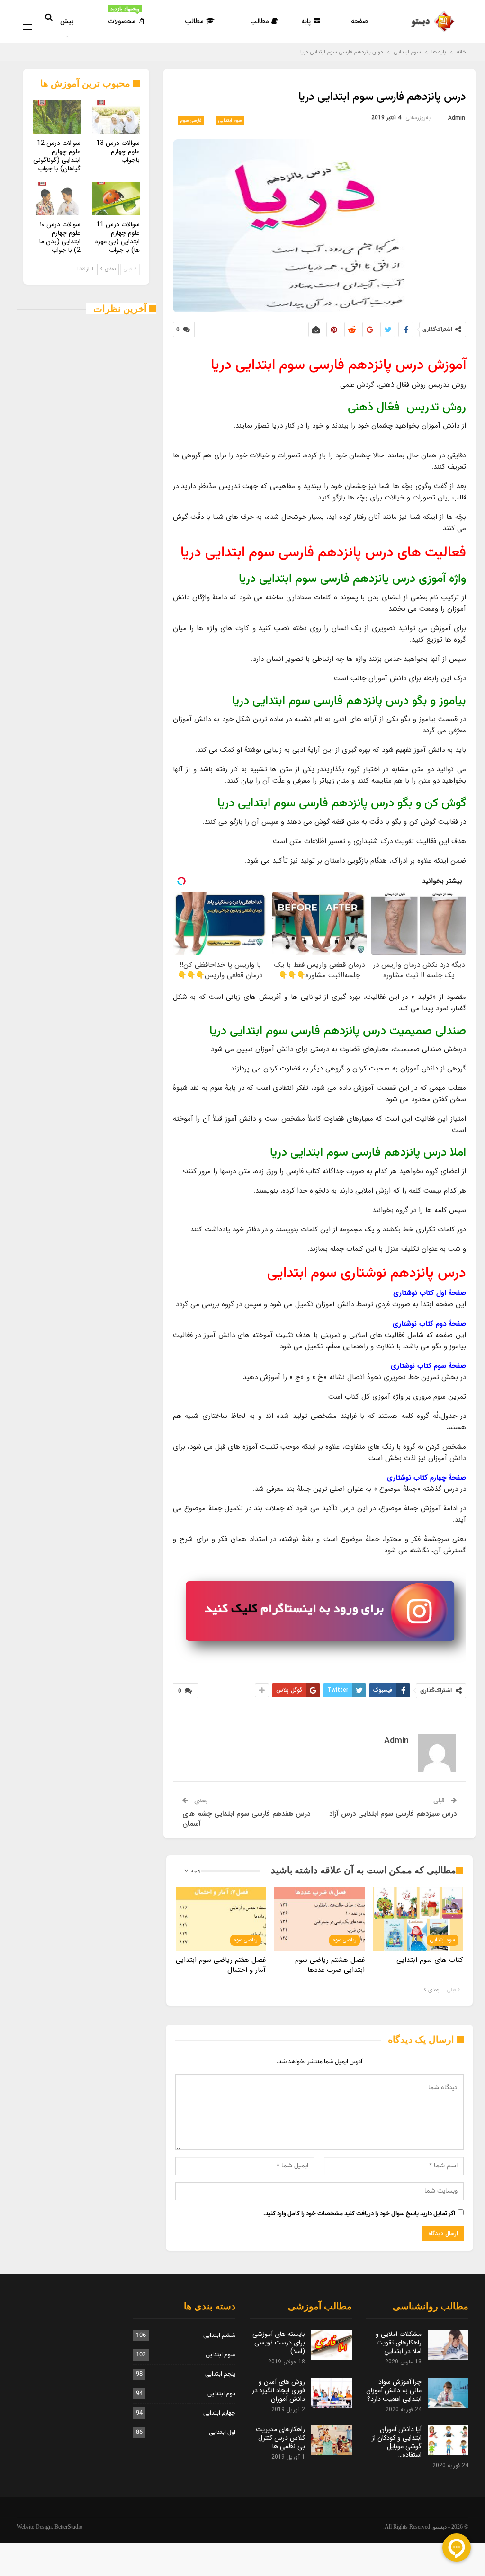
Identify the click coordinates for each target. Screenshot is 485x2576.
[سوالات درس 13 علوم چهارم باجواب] (116, 117)
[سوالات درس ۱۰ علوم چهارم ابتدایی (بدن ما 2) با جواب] (57, 199)
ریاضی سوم (345, 1940)
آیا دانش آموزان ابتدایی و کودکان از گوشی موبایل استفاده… (397, 2442)
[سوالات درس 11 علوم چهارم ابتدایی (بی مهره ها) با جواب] (116, 199)
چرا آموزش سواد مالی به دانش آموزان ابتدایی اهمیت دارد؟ (394, 2390)
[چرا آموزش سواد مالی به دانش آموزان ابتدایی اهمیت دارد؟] (448, 2393)
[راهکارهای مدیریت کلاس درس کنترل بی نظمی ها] (332, 2440)
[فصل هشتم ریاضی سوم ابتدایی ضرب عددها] (319, 1919)
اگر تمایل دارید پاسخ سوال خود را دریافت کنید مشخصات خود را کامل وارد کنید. (359, 2214)
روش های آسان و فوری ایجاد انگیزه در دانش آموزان (278, 2390)
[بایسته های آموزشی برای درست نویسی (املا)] (332, 2345)
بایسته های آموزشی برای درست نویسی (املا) (279, 2343)
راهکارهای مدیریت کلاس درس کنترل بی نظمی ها (280, 2438)
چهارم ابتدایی (219, 2413)
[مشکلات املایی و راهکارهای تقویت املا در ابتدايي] (448, 2345)
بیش (67, 21)
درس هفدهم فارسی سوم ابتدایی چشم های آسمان (246, 1819)
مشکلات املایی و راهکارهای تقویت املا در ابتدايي (399, 2343)
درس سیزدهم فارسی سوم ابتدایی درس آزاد (393, 1814)
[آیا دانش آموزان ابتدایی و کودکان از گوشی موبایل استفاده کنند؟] (448, 2440)
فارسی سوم (191, 120)
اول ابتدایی (222, 2433)
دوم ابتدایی (221, 2394)
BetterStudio (68, 2527)
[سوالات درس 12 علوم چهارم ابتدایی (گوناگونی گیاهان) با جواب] (57, 117)
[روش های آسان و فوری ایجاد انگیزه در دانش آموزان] (332, 2393)
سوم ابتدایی (230, 120)
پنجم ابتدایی (220, 2374)
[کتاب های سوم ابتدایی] (418, 1919)
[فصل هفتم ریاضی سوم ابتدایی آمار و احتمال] (221, 1919)
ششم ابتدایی (219, 2335)
